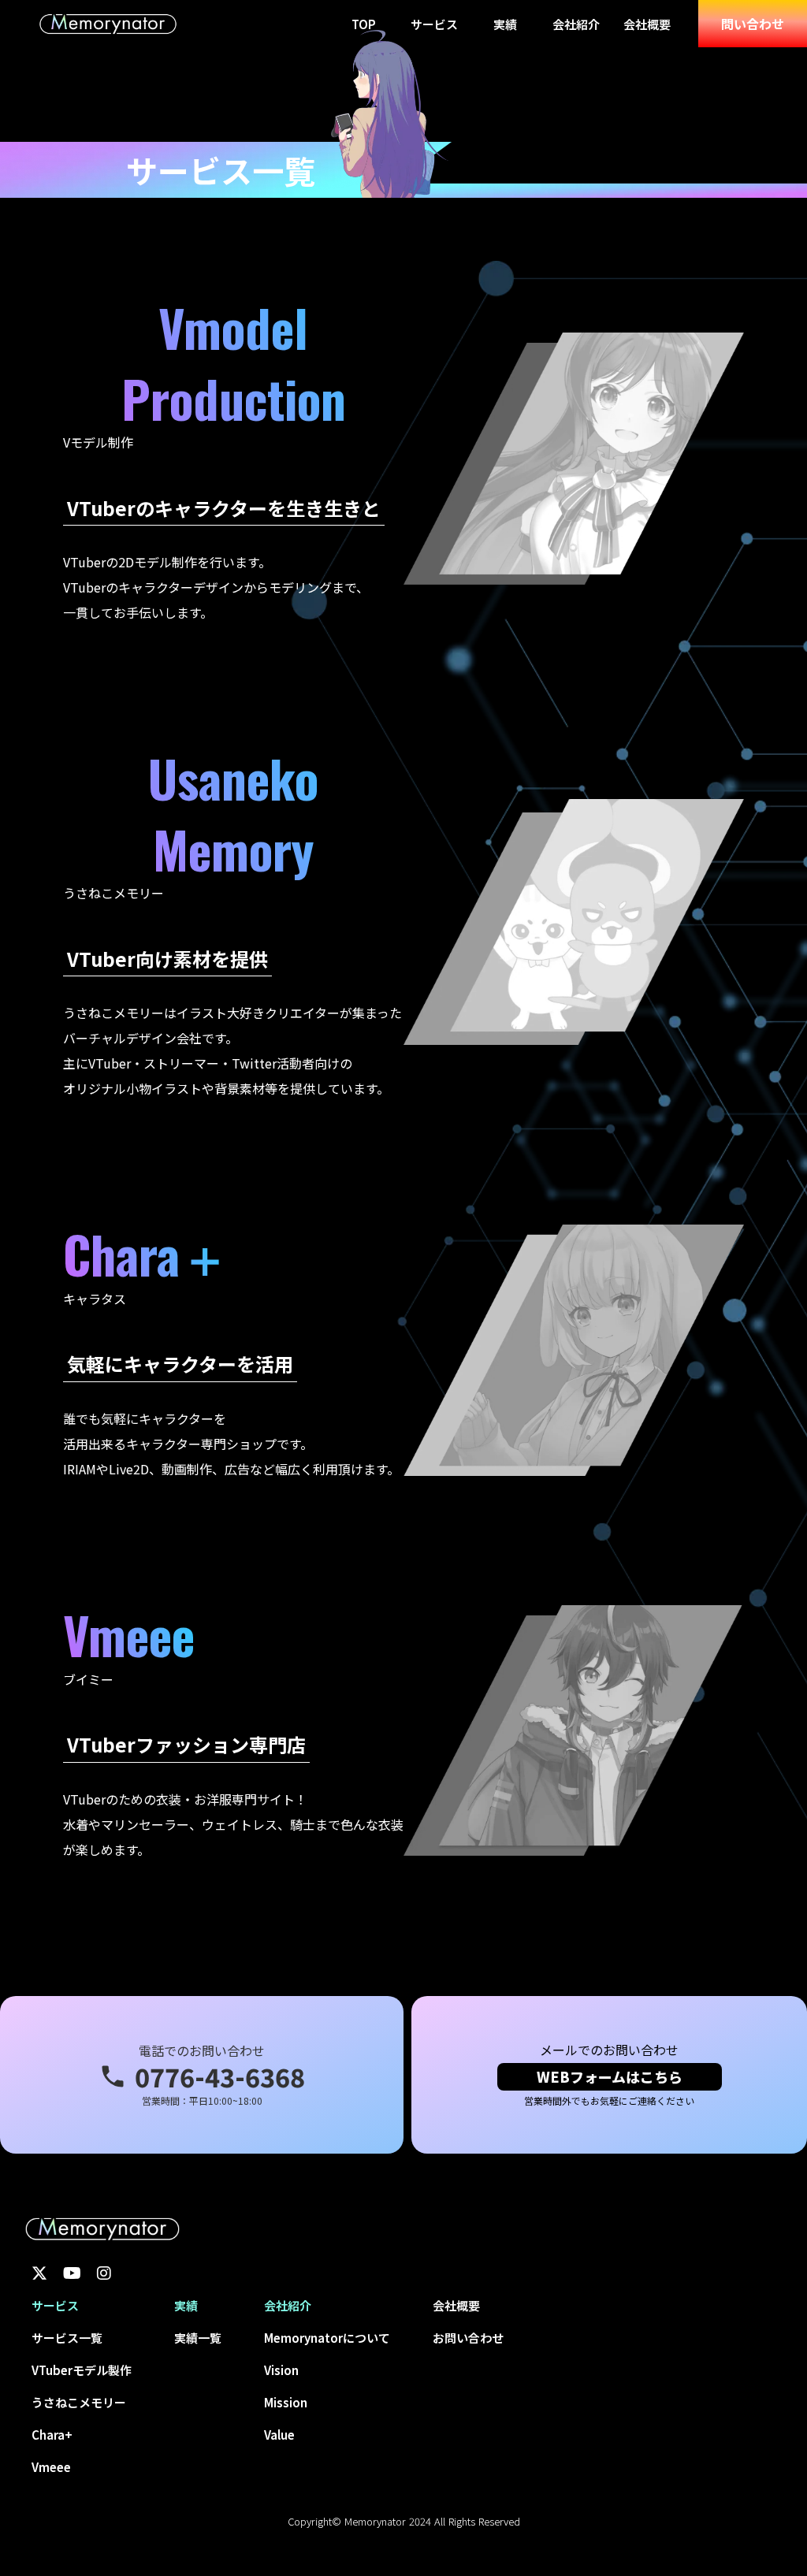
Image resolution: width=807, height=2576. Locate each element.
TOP (364, 24)
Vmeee (51, 2467)
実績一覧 (198, 2338)
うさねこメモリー (79, 2402)
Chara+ (52, 2435)
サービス (434, 24)
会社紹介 (576, 24)
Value (279, 2435)
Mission (286, 2402)
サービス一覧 (67, 2338)
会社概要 (647, 24)
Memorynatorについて (327, 2338)
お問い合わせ (468, 2338)
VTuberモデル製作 (82, 2370)
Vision (281, 2370)
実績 (505, 24)
